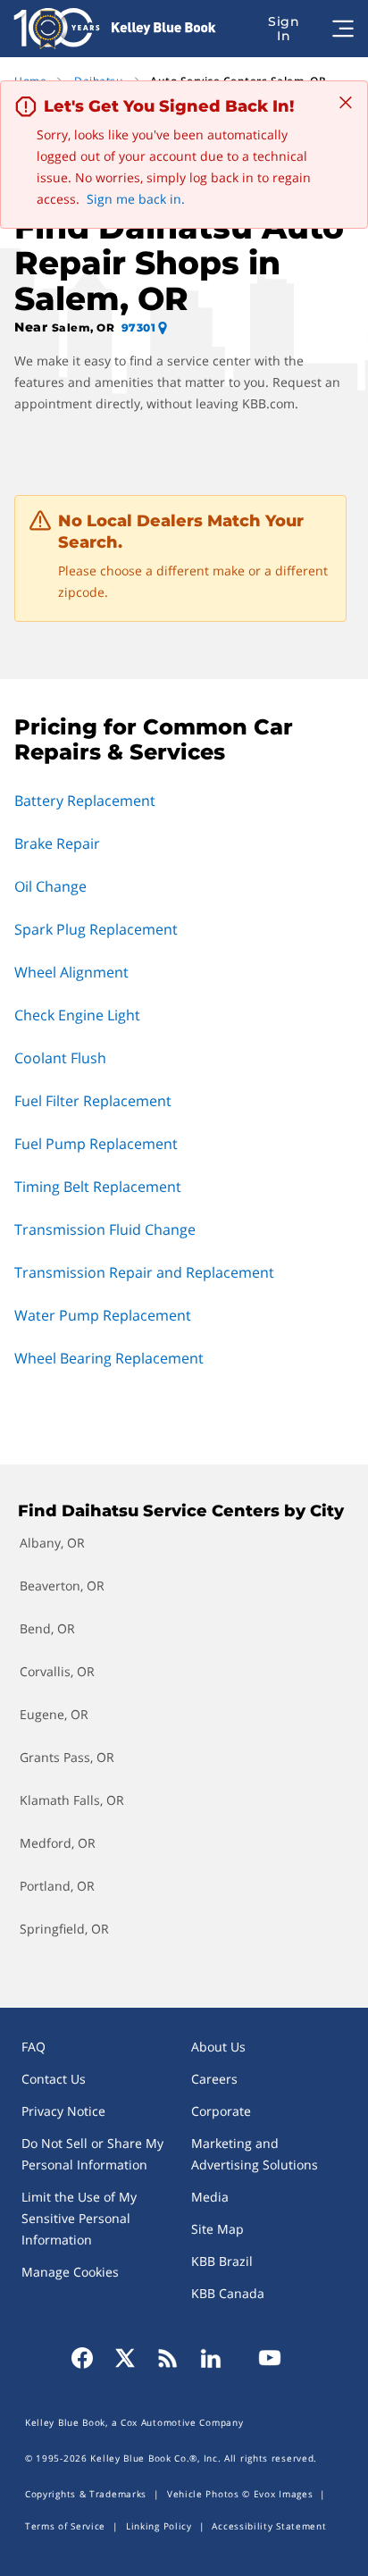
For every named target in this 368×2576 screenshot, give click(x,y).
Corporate (221, 2111)
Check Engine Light (77, 1015)
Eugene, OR (54, 1714)
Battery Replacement (85, 801)
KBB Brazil (222, 2261)
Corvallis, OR (57, 1671)
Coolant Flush (60, 1058)
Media (210, 2197)
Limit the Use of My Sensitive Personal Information (79, 2218)
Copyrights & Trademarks (86, 2494)
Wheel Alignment (71, 972)
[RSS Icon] (168, 2358)
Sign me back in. (136, 199)
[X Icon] (125, 2358)
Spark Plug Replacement (96, 929)
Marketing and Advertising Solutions (255, 2154)
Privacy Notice (63, 2111)
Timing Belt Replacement (98, 1187)
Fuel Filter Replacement (93, 1101)
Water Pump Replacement (103, 1315)
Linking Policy (159, 2526)
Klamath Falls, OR (72, 1800)
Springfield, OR (64, 1929)
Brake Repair (57, 843)
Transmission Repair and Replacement (144, 1272)
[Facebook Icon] (88, 2358)
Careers (214, 2079)
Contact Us (54, 2079)
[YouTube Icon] (264, 2358)
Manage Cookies (70, 2272)
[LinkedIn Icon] (211, 2358)
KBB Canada (228, 2293)
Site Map (217, 2229)
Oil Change (50, 886)
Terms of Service (65, 2526)
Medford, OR (58, 1843)
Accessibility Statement (269, 2526)
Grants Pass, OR (67, 1757)
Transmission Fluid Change (105, 1229)
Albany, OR (52, 1543)
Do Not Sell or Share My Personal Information (92, 2154)
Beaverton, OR (62, 1586)
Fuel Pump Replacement (96, 1144)
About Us (218, 2047)
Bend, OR (47, 1628)
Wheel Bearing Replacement (109, 1358)
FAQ (33, 2047)
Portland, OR (57, 1886)
